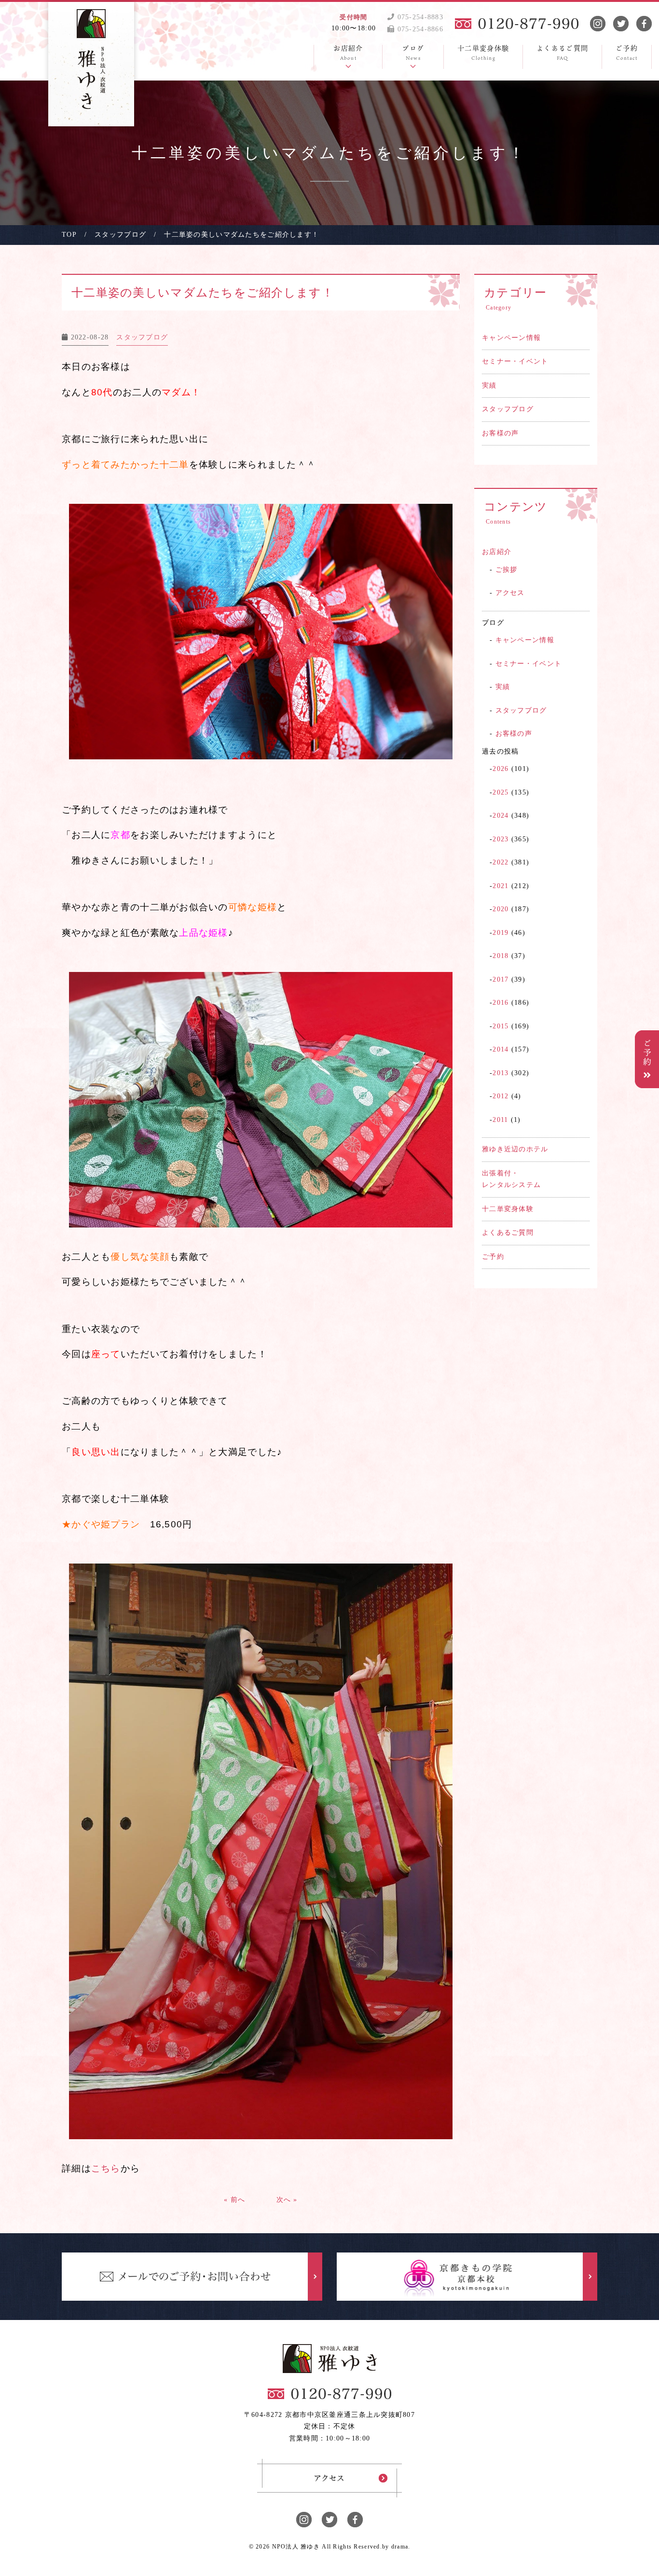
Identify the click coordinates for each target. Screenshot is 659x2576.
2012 (501, 1096)
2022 (501, 862)
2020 (501, 909)
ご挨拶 (507, 570)
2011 (500, 1120)
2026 (501, 769)
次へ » (287, 2200)
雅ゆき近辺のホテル (515, 1149)
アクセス (510, 593)
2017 (501, 979)
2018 (501, 956)
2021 (501, 886)
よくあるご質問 (508, 1233)
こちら (106, 2168)
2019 (501, 933)
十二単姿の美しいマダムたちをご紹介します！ (203, 293)
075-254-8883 (419, 17)
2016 (501, 1003)
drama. (401, 2547)
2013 (501, 1073)
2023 (501, 839)
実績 (489, 385)
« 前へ (234, 2200)
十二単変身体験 (508, 1209)
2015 (501, 1026)
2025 (501, 792)
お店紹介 (497, 552)
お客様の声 (500, 433)
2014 (501, 1049)
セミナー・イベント (515, 361)
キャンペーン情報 (511, 338)
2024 (501, 816)
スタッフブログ (508, 409)
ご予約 (493, 1257)
